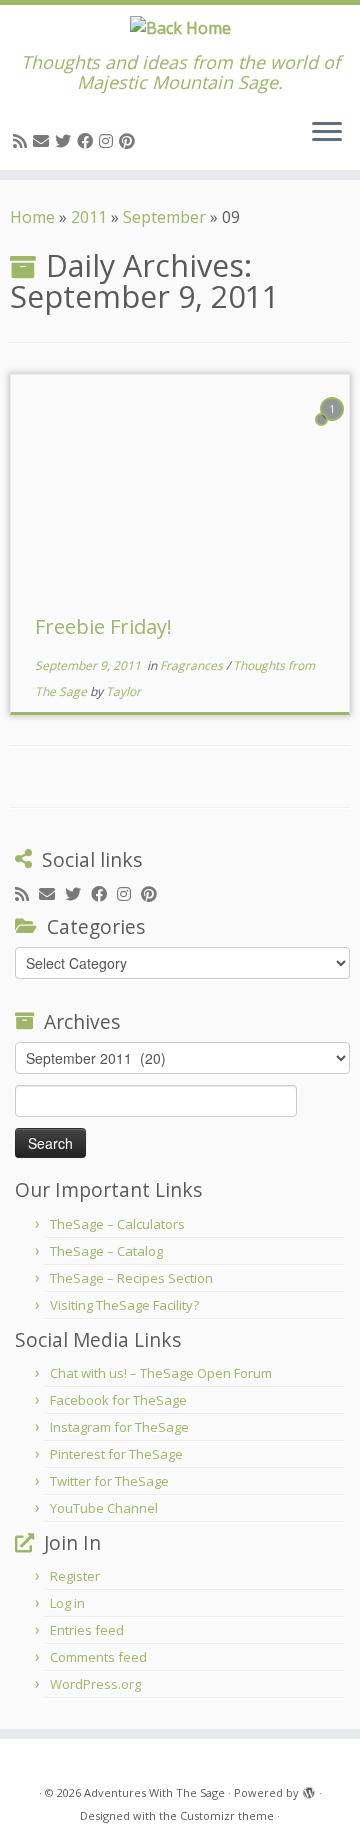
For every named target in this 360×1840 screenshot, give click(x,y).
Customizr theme (227, 1815)
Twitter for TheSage (109, 1481)
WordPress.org (95, 1684)
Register (75, 1576)
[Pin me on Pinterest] (130, 141)
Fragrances (193, 665)
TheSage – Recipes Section (131, 1278)
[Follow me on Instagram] (109, 141)
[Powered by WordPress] (309, 1789)
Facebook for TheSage (118, 1400)
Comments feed (98, 1657)
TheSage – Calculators (117, 1224)
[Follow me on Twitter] (66, 141)
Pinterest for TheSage (116, 1454)
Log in (67, 1603)
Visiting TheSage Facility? (124, 1305)
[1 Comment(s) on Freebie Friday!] (334, 427)
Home (32, 217)
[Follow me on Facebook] (88, 141)
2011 (89, 217)
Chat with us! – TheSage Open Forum (161, 1373)
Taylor (123, 691)
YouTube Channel (104, 1508)
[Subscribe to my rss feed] (23, 141)
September (164, 217)
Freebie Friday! (103, 626)
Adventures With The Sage (154, 1792)
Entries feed (87, 1630)
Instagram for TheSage (119, 1427)
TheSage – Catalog (106, 1251)
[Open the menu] (327, 134)
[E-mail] (44, 141)
